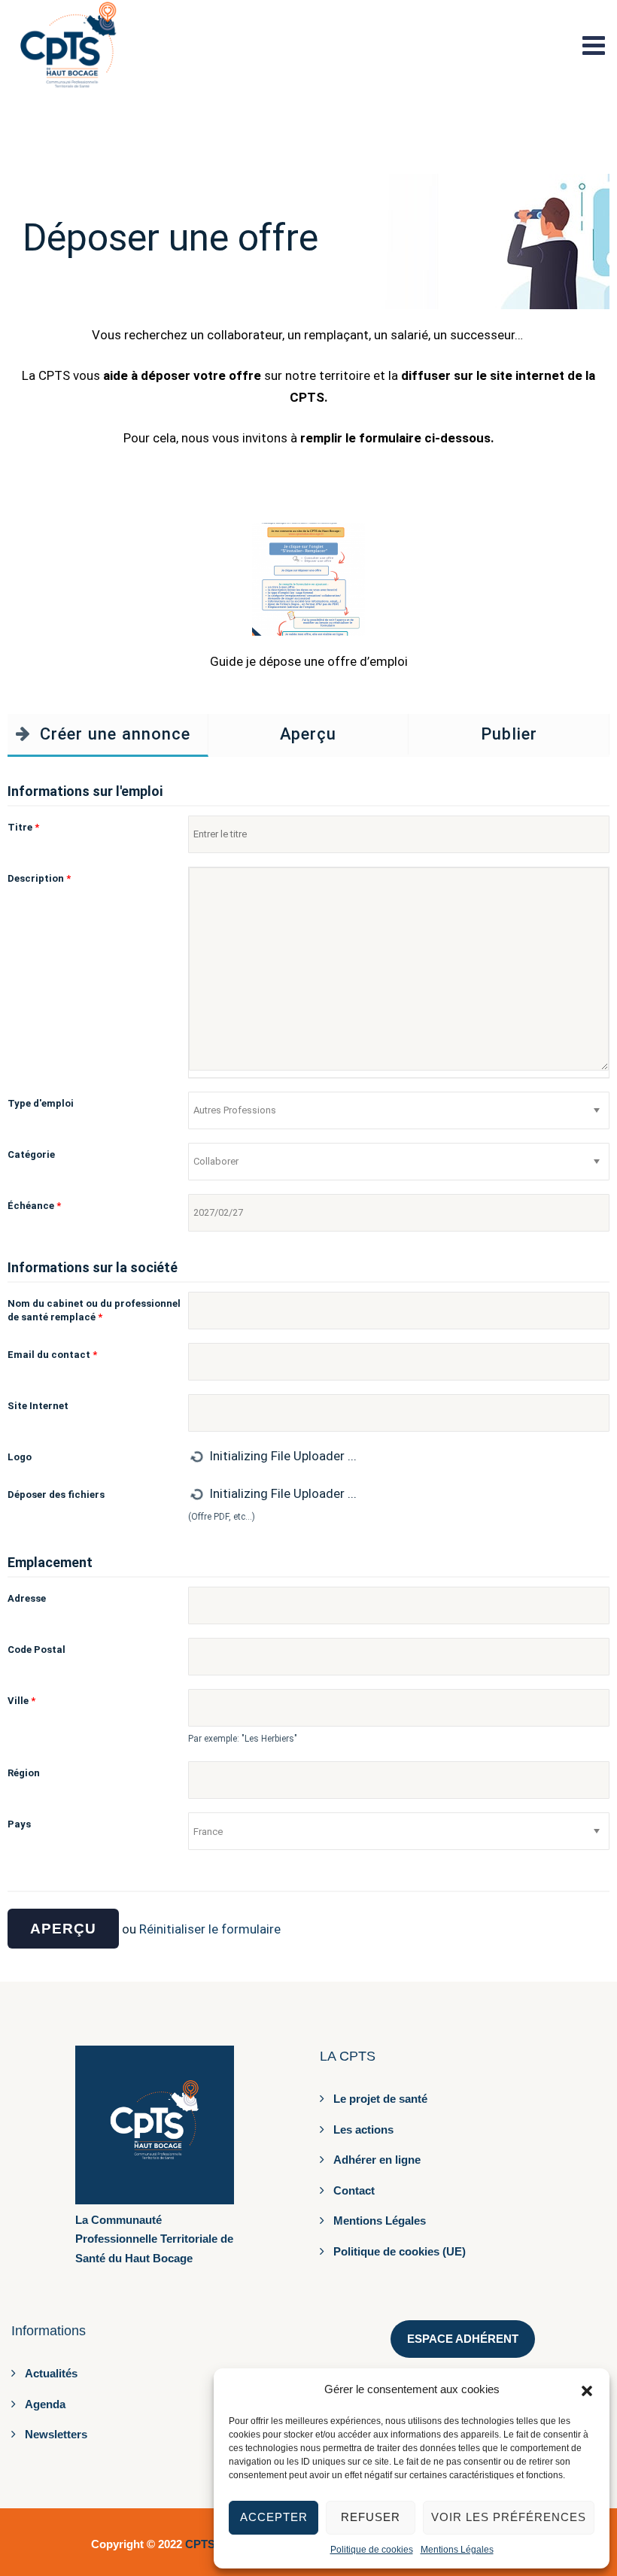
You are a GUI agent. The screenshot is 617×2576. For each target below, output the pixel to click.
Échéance (34, 1206)
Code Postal (36, 1649)
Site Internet (38, 1406)
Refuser (371, 2517)
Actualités (51, 2373)
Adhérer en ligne (377, 2160)
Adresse (27, 1598)
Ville (21, 1701)
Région (24, 1773)
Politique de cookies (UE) (400, 2251)
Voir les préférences (509, 2517)
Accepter (274, 2517)
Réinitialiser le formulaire (210, 1929)
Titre (23, 827)
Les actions (363, 2129)
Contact (354, 2190)
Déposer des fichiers (56, 1495)
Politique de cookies (372, 2550)
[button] (587, 2389)
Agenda (45, 2404)
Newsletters (56, 2434)
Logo (20, 1457)
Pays (19, 1824)
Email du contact (52, 1355)
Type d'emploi (41, 1103)
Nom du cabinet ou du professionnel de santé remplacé (94, 1310)
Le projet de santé (380, 2099)
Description (39, 878)
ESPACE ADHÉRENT (463, 2339)
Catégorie (31, 1154)
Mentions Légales (457, 2550)
